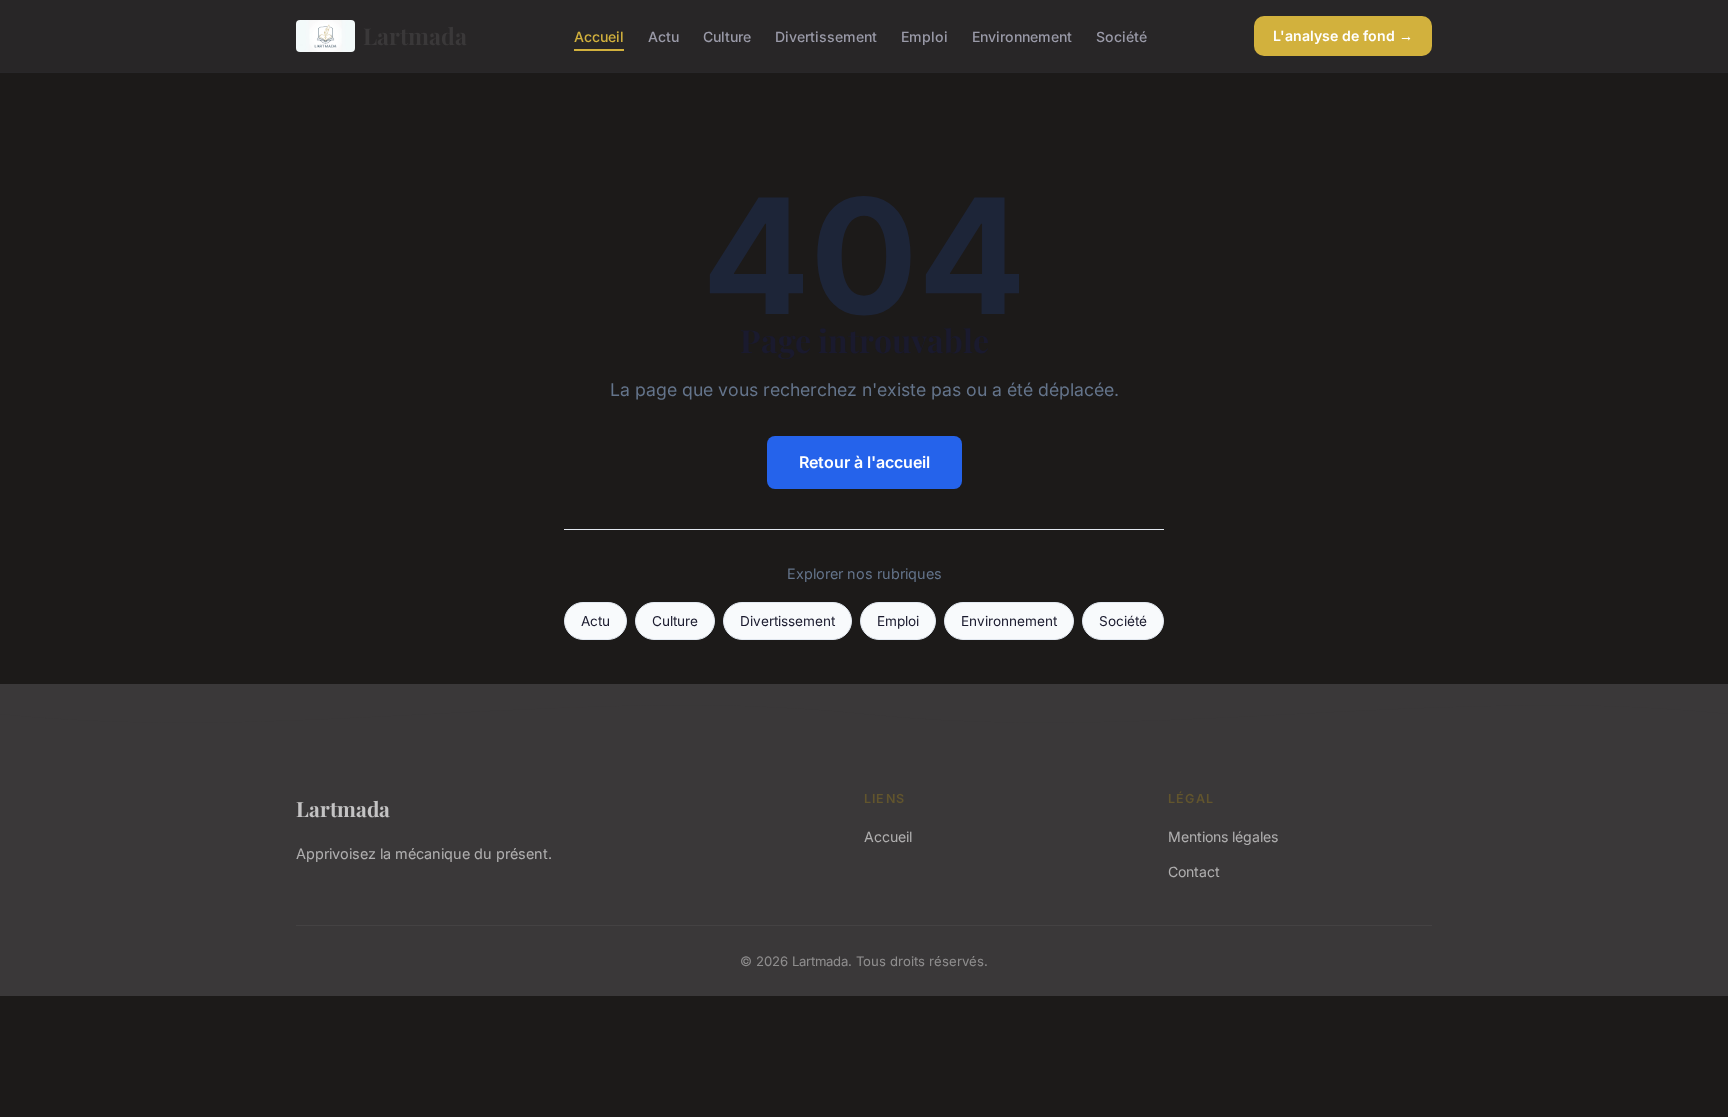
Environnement (1022, 35)
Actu (663, 35)
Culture (727, 35)
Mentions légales (1223, 836)
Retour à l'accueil (864, 462)
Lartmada (415, 35)
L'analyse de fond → (1343, 35)
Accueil (599, 35)
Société (1121, 35)
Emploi (924, 35)
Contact (1194, 871)
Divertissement (826, 35)
